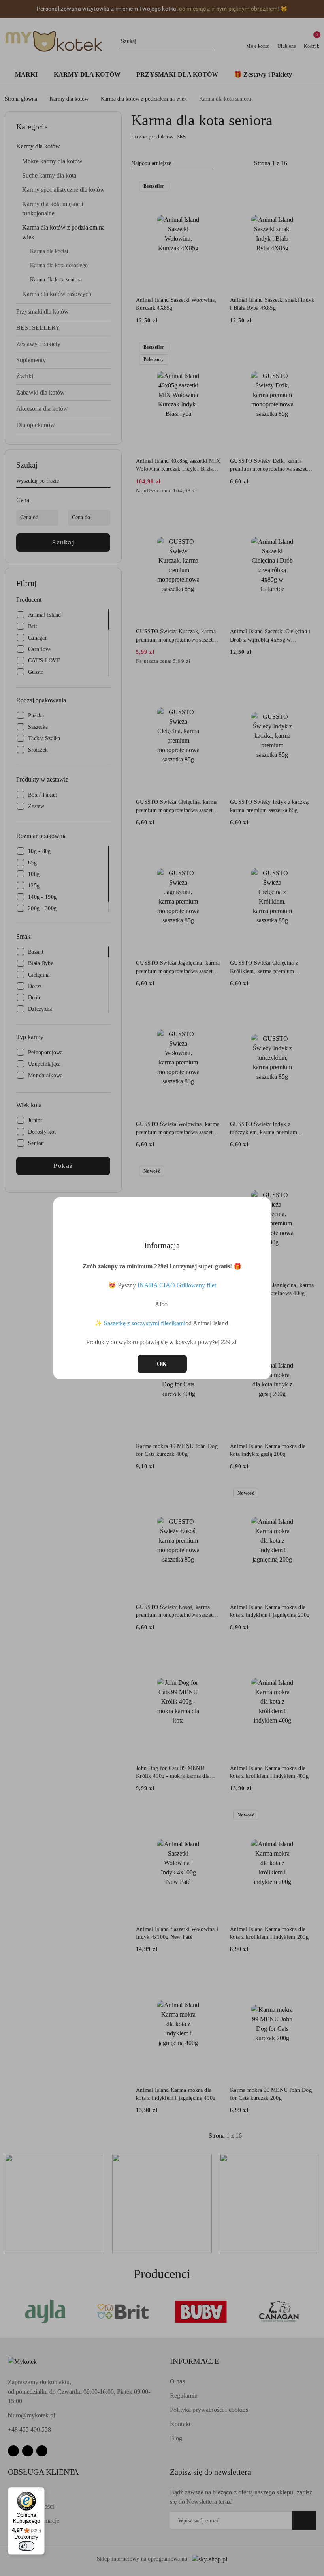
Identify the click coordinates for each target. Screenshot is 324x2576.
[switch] (26, 2546)
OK (162, 1364)
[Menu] (40, 2492)
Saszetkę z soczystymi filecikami (145, 1323)
